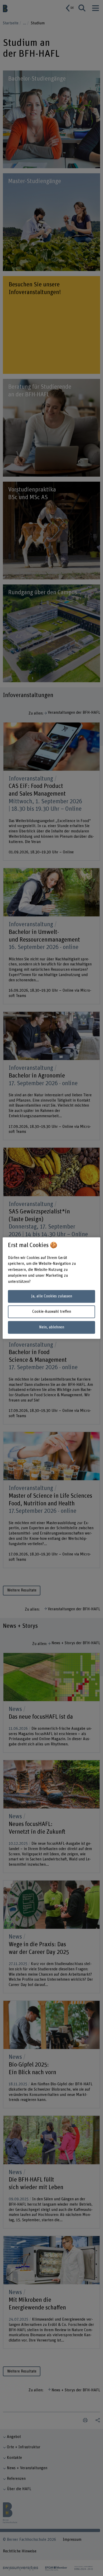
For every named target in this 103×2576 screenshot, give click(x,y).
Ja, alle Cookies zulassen (52, 1296)
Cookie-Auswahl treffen (52, 1312)
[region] (52, 1288)
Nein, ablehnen (52, 1327)
